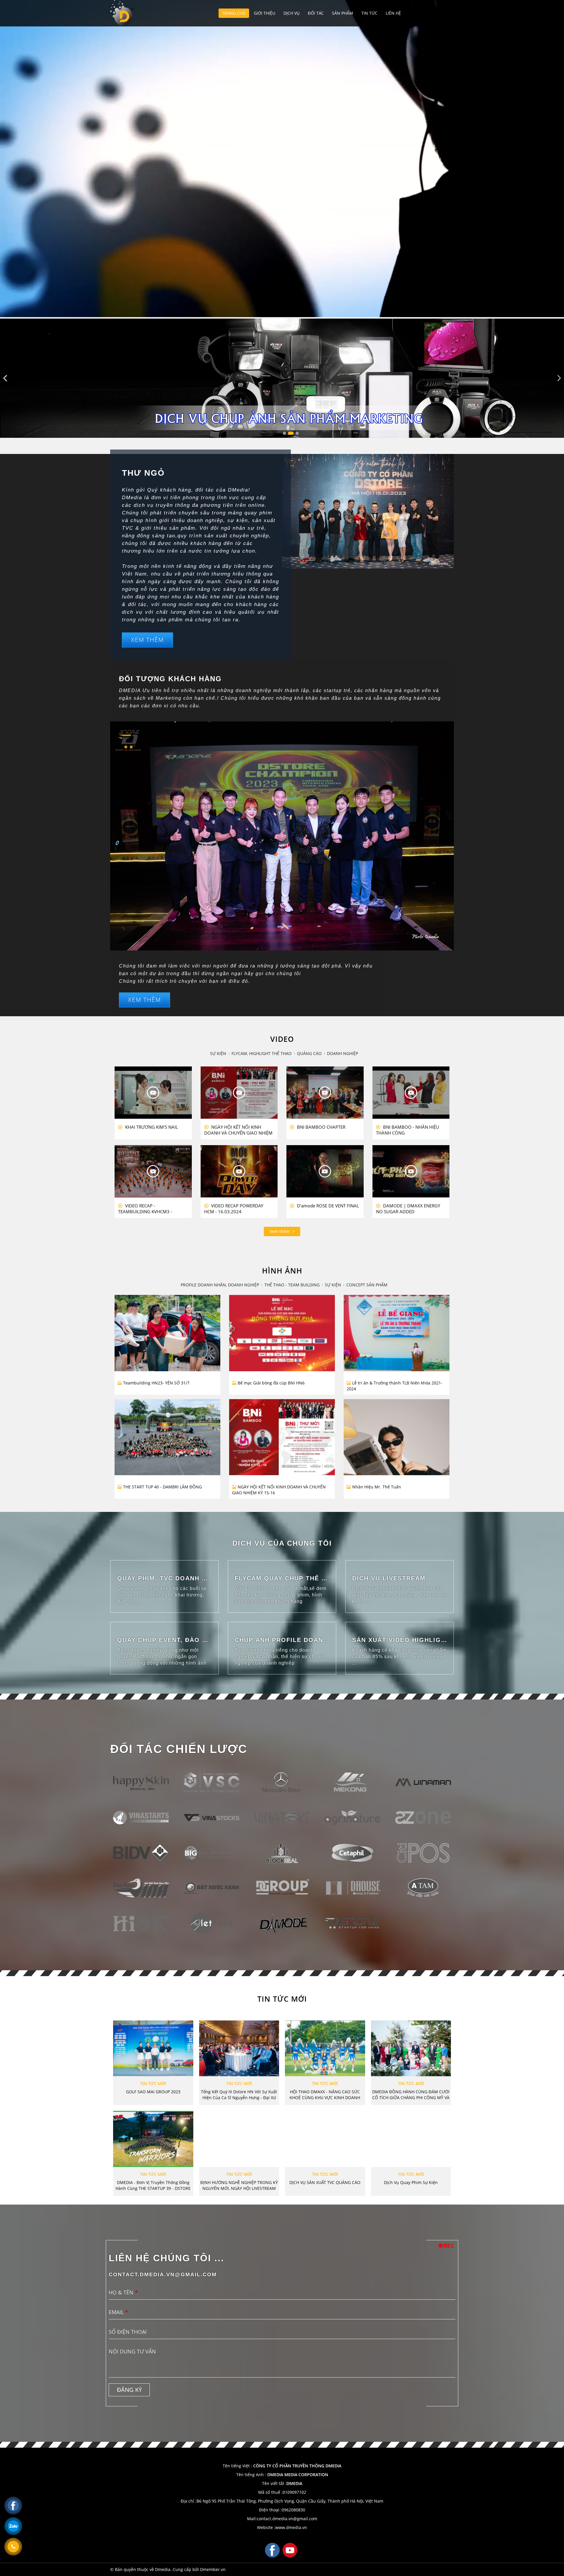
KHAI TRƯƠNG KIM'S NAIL (151, 1127)
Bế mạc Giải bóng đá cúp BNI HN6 (271, 1383)
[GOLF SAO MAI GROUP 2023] (153, 2048)
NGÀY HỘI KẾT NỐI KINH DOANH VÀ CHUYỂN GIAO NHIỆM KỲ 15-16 (279, 1490)
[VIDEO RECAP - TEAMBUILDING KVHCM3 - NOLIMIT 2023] (153, 1171)
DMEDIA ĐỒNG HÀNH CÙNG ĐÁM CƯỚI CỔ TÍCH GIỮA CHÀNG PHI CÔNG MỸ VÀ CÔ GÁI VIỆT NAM (411, 2095)
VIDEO (282, 1039)
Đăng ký (129, 2390)
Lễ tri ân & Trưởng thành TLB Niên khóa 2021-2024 (395, 1386)
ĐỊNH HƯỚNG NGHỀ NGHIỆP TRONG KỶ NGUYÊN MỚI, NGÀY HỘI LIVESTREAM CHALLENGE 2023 (239, 2185)
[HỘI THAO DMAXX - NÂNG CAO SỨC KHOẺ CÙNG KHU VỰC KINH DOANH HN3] (325, 2048)
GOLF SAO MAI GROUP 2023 (153, 2092)
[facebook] (272, 2550)
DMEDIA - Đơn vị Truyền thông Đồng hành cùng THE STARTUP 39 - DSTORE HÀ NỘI (153, 2185)
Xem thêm (280, 1231)
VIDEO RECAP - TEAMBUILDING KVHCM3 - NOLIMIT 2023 (145, 1209)
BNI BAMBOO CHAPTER (321, 1127)
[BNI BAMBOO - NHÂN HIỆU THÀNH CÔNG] (411, 1093)
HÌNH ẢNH (282, 1271)
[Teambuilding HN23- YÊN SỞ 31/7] (167, 1324)
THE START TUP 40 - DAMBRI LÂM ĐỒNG (162, 1487)
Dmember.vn (213, 2569)
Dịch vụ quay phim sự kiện (411, 2182)
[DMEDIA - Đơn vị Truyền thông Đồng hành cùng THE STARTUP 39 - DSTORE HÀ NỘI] (153, 2139)
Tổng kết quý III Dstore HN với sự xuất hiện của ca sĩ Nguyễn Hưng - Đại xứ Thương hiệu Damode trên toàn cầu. (239, 2095)
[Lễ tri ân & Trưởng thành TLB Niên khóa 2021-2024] (388, 1324)
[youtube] (290, 2550)
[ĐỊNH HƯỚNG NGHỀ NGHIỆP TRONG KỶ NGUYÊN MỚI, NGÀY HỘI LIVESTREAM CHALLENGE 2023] (239, 2139)
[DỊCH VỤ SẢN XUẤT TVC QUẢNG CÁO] (325, 2139)
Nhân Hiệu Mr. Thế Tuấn (377, 1487)
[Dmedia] (123, 13)
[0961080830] (13, 2547)
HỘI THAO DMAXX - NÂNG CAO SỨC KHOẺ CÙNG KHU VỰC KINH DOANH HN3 (325, 2095)
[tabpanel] (282, 378)
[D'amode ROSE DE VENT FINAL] (325, 1171)
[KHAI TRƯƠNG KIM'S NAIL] (153, 1093)
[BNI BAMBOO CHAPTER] (325, 1093)
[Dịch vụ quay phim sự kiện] (411, 2139)
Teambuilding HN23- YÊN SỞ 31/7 (156, 1383)
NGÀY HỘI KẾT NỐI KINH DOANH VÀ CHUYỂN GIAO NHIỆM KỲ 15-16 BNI (238, 1130)
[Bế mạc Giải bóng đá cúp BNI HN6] (273, 1314)
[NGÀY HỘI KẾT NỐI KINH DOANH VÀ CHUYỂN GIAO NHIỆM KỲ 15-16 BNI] (239, 1093)
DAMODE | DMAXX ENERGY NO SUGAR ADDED (408, 1209)
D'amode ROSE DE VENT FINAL (327, 1206)
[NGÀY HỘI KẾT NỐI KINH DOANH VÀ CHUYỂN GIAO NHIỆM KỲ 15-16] (273, 1429)
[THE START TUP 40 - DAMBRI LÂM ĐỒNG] (159, 1432)
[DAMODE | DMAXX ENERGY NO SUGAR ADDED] (411, 1171)
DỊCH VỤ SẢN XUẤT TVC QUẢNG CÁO (325, 2182)
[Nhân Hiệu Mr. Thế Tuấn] (379, 1451)
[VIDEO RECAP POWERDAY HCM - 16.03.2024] (239, 1171)
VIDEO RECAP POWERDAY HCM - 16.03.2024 (234, 1209)
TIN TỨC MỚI (282, 1999)
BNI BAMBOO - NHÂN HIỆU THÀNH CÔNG (408, 1130)
